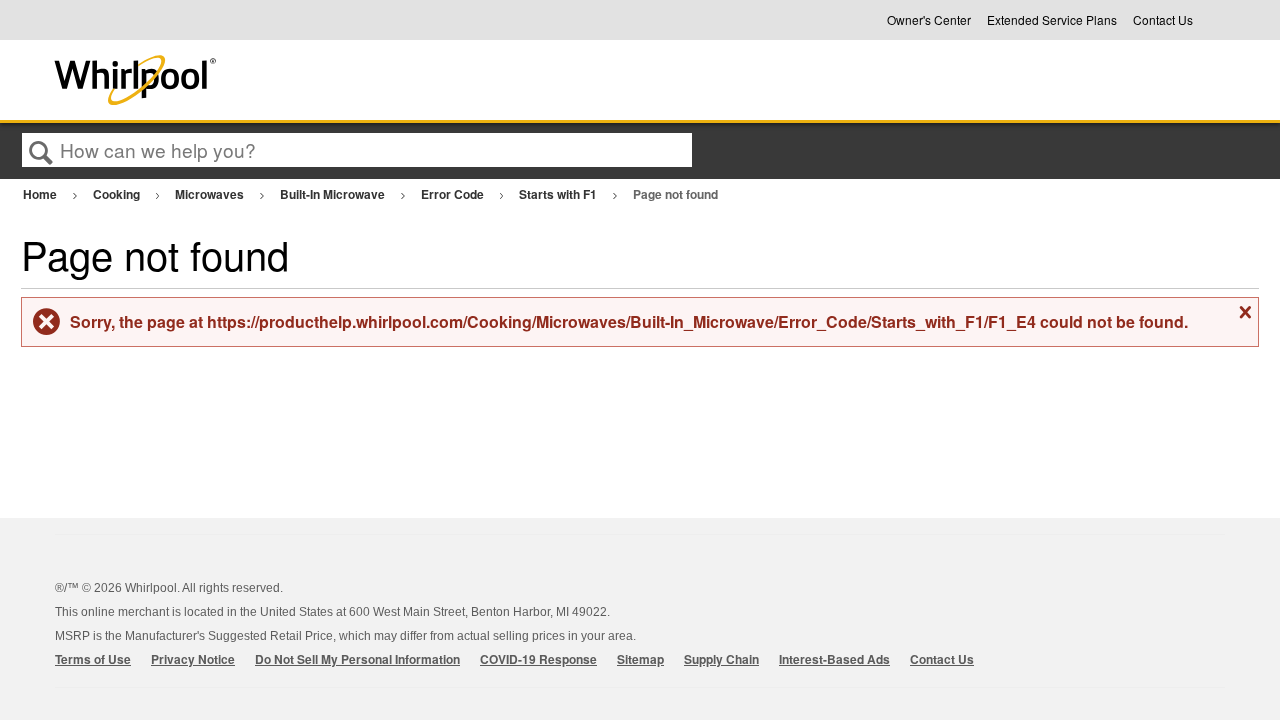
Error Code (454, 194)
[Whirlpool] (283, 80)
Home (41, 194)
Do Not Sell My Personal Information (357, 659)
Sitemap (640, 659)
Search (41, 151)
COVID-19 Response (538, 659)
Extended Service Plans (1052, 20)
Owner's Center (929, 20)
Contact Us (1163, 20)
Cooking (118, 194)
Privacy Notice (193, 659)
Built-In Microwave (334, 194)
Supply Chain (721, 659)
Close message (1243, 320)
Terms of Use (93, 659)
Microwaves (211, 194)
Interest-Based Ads (834, 659)
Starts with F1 (559, 194)
